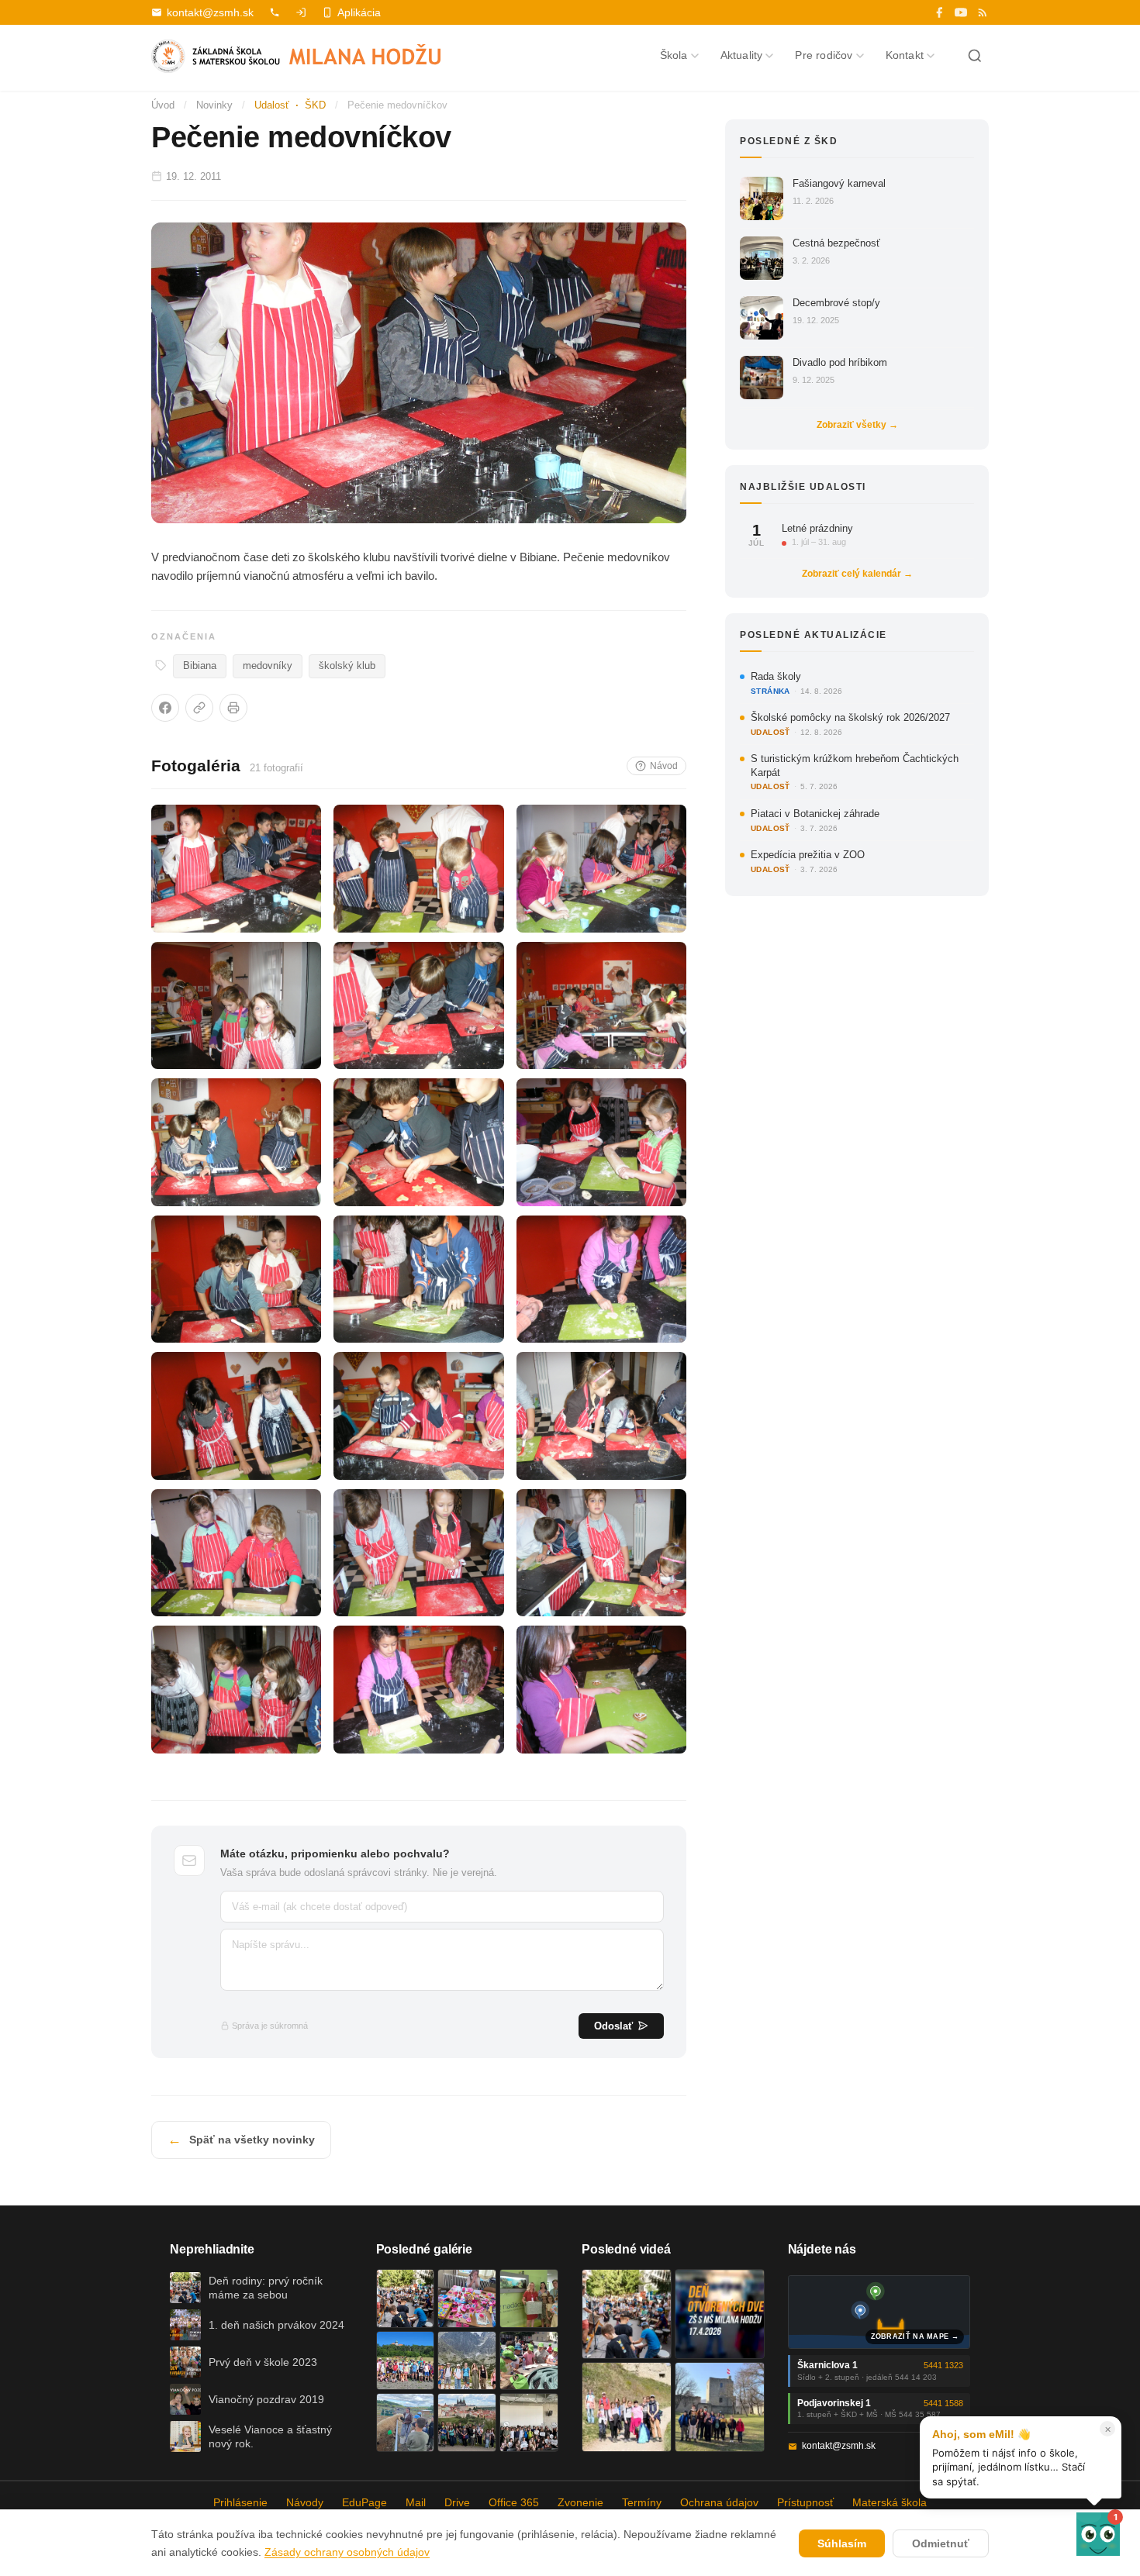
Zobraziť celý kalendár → (857, 574)
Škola (674, 55)
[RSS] (983, 12)
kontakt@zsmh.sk (210, 12)
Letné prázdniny (817, 528)
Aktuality (742, 55)
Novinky (214, 105)
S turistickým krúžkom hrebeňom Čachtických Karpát (855, 766)
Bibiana (200, 666)
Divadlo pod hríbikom (840, 362)
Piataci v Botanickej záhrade (815, 814)
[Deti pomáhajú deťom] (529, 2298)
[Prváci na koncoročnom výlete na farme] (406, 2423)
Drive (457, 2502)
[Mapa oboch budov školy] (879, 2312)
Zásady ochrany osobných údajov (347, 2552)
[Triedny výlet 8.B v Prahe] (467, 2423)
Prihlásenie (240, 2502)
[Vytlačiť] (233, 708)
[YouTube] (961, 12)
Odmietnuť (941, 2543)
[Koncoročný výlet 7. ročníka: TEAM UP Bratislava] (529, 2423)
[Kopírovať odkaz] (199, 708)
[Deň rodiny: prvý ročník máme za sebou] (406, 2298)
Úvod (163, 105)
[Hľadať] (975, 56)
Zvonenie (580, 2502)
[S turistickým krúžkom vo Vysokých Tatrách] (467, 2360)
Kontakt (905, 55)
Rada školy (776, 676)
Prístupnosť (805, 2502)
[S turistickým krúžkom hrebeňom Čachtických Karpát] (627, 2407)
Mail (416, 2502)
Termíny (642, 2502)
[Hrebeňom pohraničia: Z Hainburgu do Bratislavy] (720, 2407)
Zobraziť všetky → (857, 425)
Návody (305, 2502)
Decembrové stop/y (836, 303)
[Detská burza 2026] (467, 2298)
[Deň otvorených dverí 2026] (720, 2314)
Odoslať (613, 2026)
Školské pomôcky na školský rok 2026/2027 (850, 717)
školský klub (347, 666)
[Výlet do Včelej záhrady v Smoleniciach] (406, 2360)
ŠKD (315, 105)
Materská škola (890, 2502)
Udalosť (272, 105)
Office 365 (514, 2502)
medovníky (268, 666)
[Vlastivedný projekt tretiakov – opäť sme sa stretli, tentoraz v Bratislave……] (529, 2360)
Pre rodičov (824, 55)
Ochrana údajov (719, 2502)
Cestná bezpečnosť (836, 243)
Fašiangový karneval (839, 183)
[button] (1098, 2534)
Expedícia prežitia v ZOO (808, 855)
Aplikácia (359, 12)
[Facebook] (939, 12)
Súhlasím (842, 2543)
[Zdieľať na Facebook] (165, 708)
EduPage (364, 2502)
